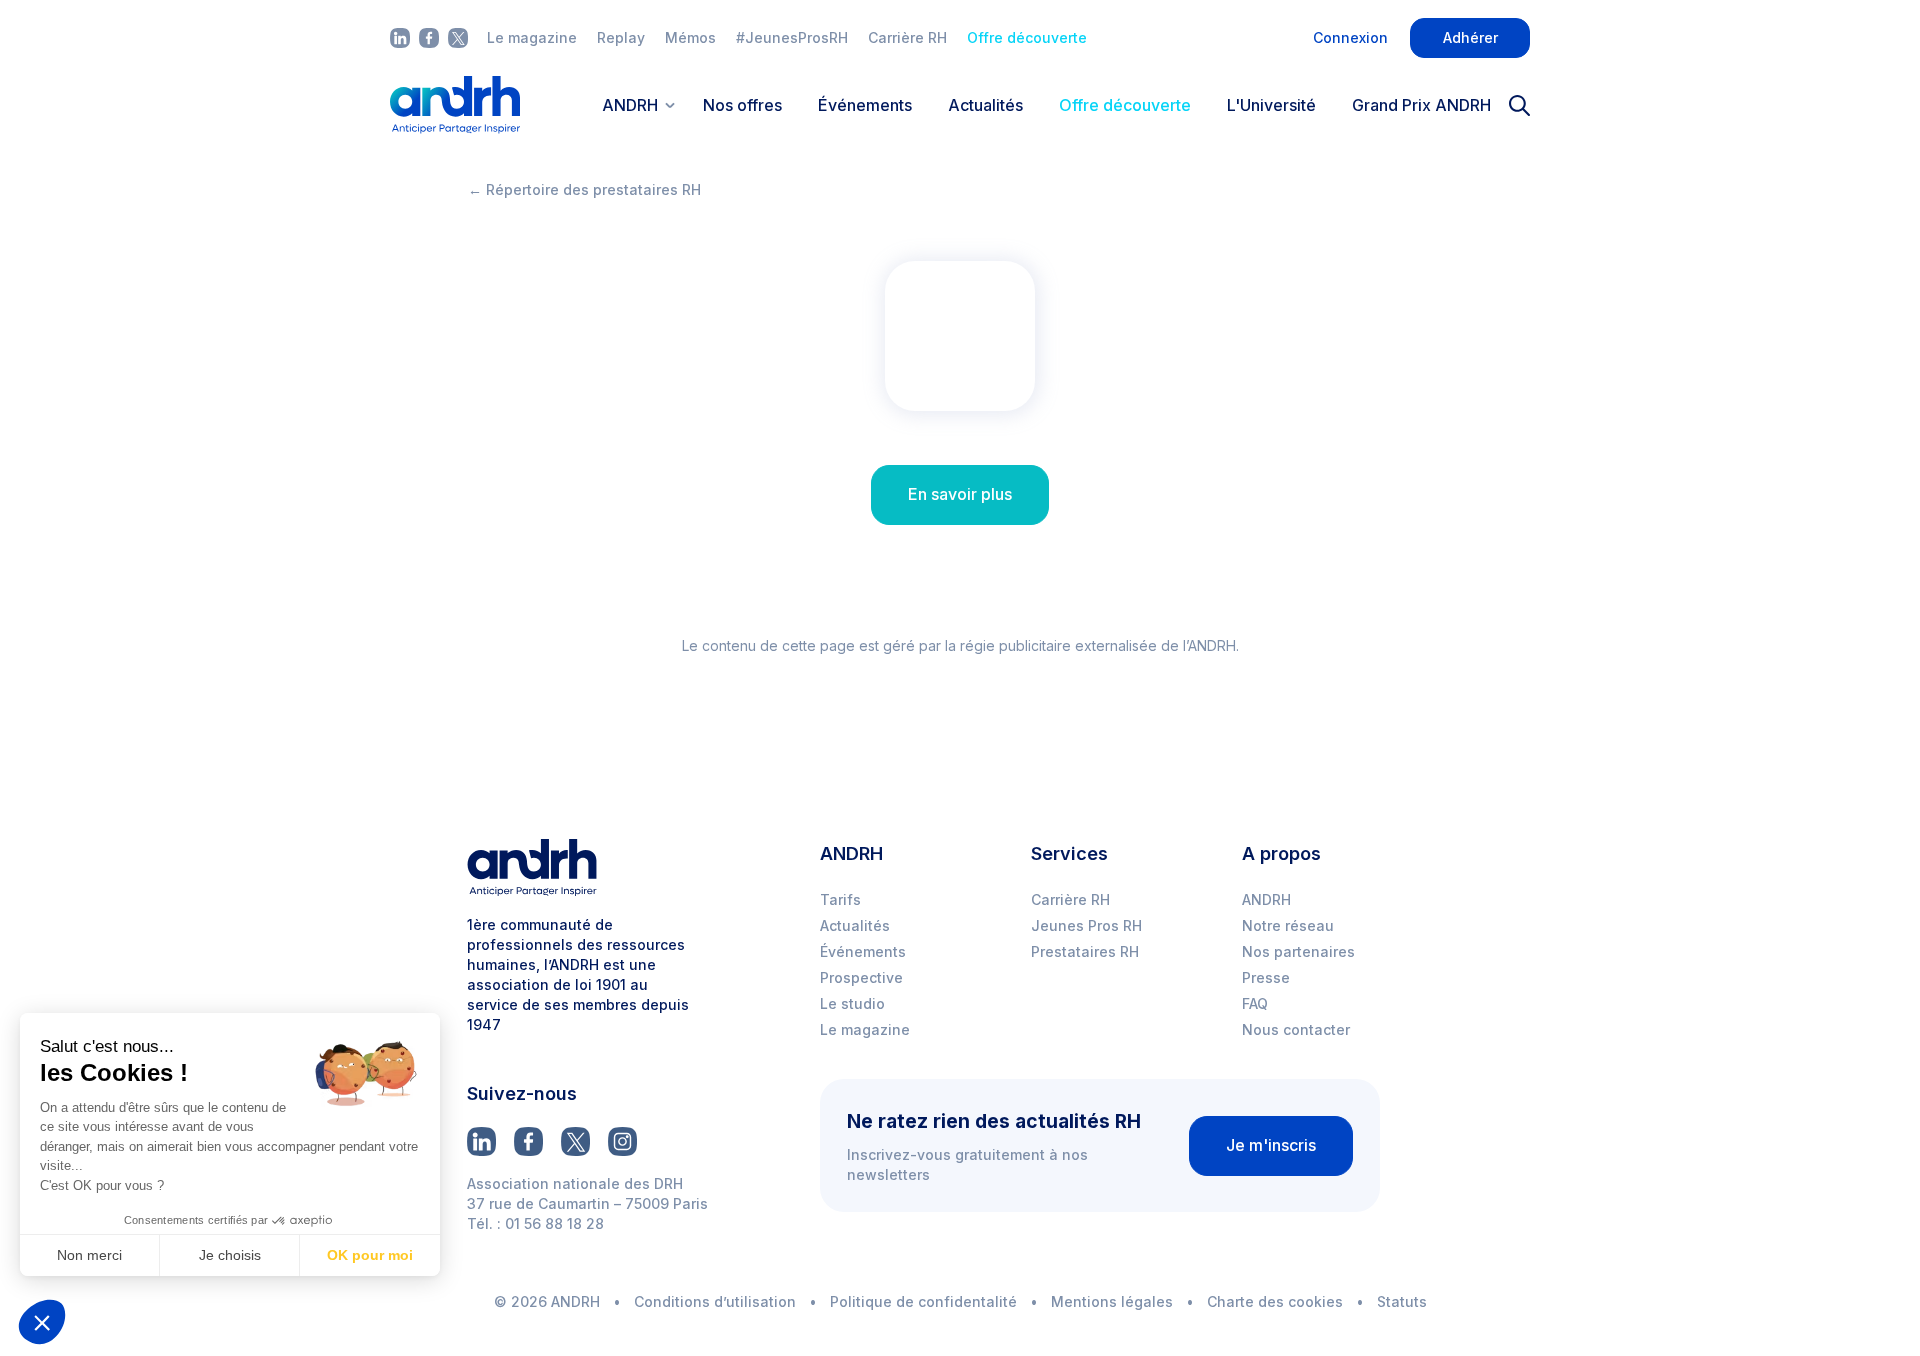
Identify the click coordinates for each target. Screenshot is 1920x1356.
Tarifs (840, 899)
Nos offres (742, 105)
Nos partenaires (1298, 951)
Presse (1266, 977)
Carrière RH (907, 37)
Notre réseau (1288, 925)
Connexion (1350, 37)
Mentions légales (1112, 1301)
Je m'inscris (1271, 1145)
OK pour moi (370, 1255)
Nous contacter (1296, 1029)
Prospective (861, 977)
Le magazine (532, 37)
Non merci (89, 1255)
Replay (621, 37)
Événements (865, 105)
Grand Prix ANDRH (1421, 105)
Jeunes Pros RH (1086, 925)
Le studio (852, 1003)
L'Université (1271, 105)
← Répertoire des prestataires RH (584, 189)
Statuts (1402, 1301)
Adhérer (1470, 37)
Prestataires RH (1085, 951)
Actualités (985, 105)
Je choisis (230, 1255)
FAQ (1255, 1003)
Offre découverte (1027, 37)
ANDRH (1266, 899)
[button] (42, 1322)
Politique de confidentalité (923, 1301)
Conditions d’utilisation (715, 1301)
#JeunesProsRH (792, 37)
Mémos (690, 37)
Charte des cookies (1275, 1301)
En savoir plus (960, 494)
